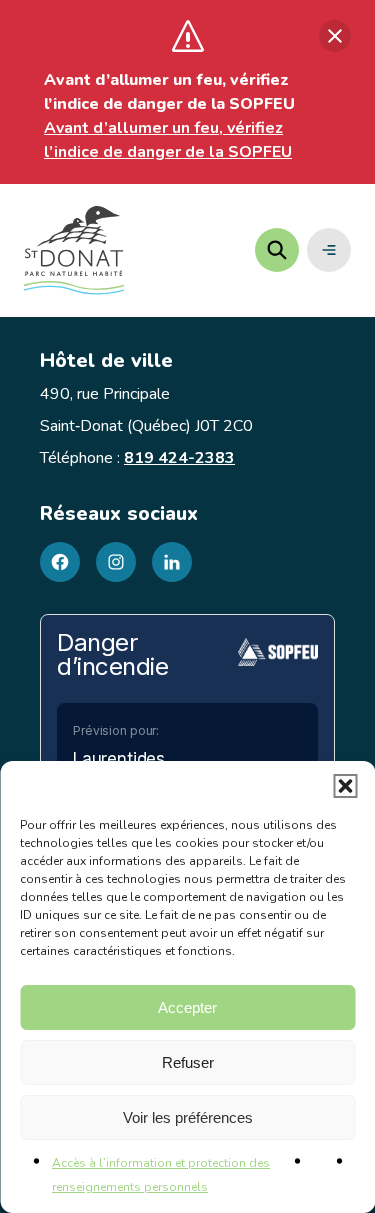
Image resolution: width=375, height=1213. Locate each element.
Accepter (187, 1007)
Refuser (188, 1062)
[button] (345, 786)
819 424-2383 (179, 458)
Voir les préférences (188, 1117)
